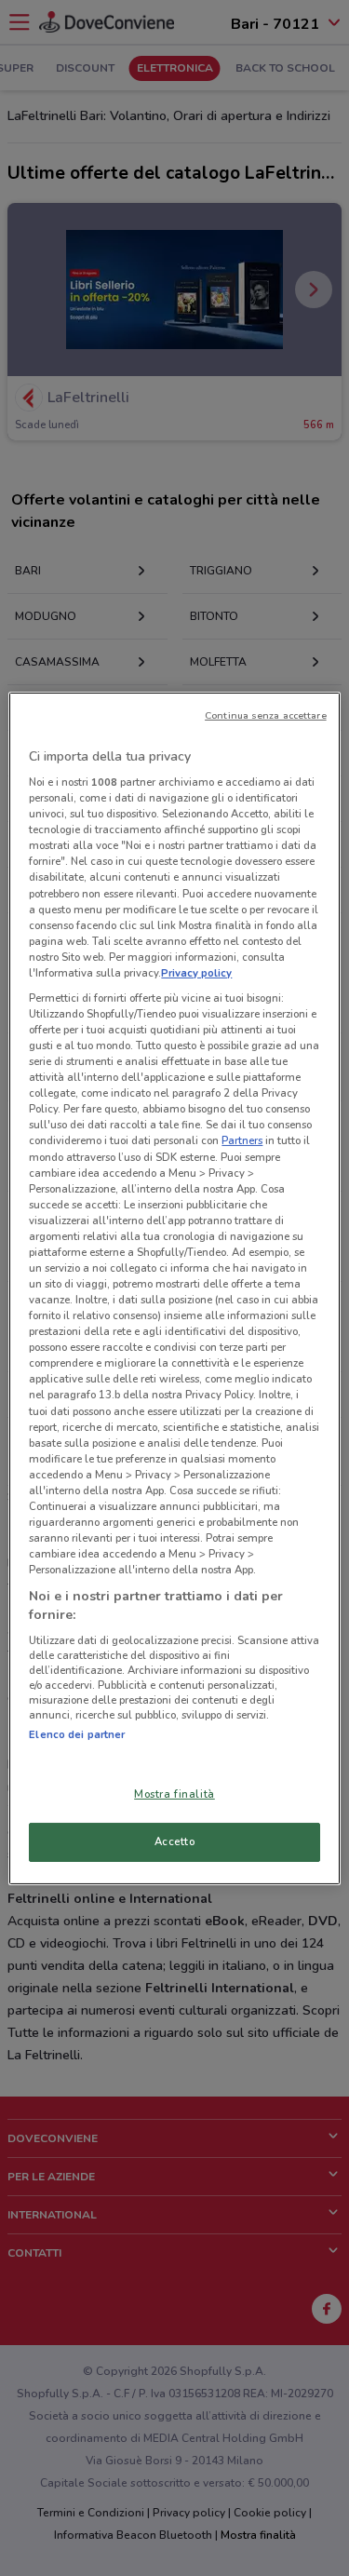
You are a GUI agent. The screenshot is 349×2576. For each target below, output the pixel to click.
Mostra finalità (174, 1794)
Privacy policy (196, 973)
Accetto (175, 1841)
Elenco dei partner (77, 1734)
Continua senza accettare (266, 715)
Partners (242, 1140)
